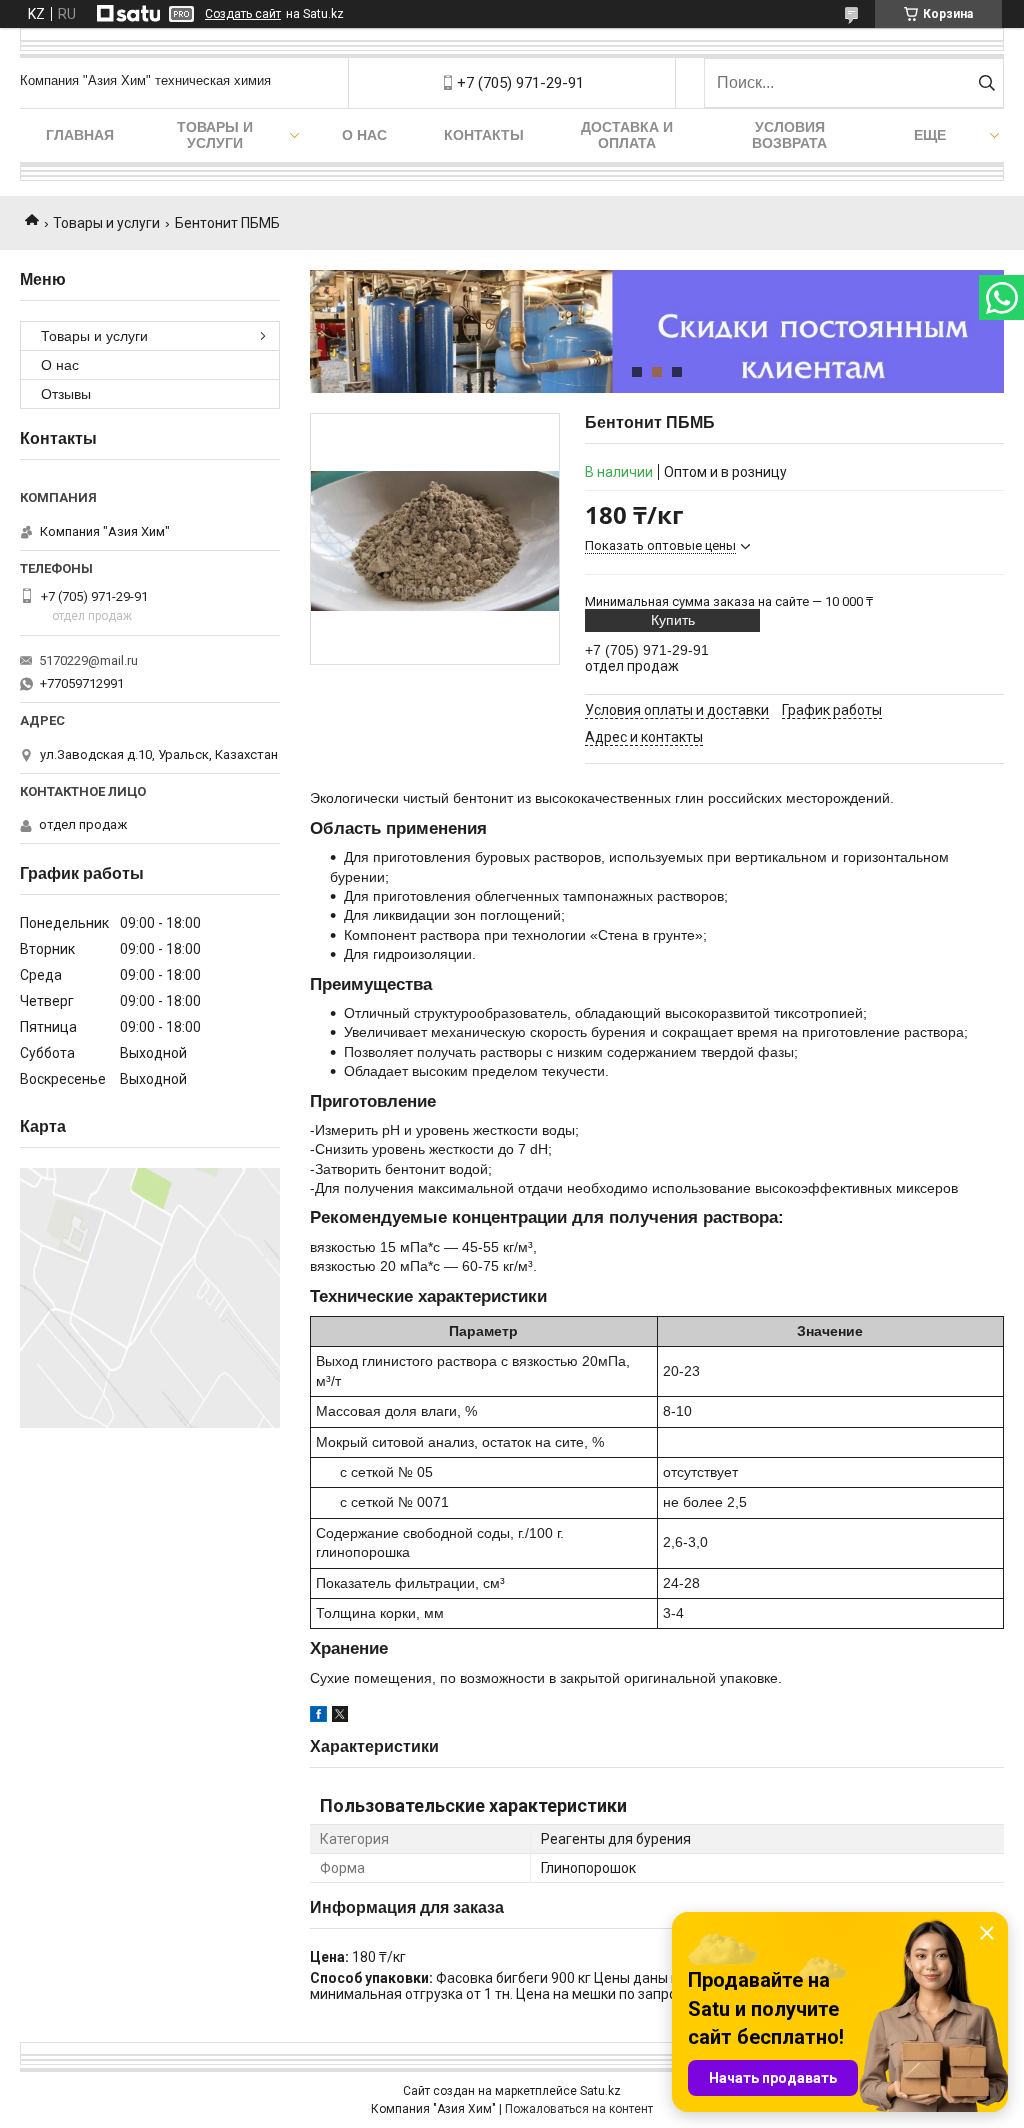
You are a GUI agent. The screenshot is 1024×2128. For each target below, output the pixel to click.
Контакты (484, 135)
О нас (364, 135)
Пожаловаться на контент (579, 2109)
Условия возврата (789, 135)
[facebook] (318, 1717)
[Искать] (986, 83)
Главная (80, 135)
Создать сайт (243, 14)
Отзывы (66, 394)
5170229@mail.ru (88, 660)
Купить (673, 620)
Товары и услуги (215, 135)
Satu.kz (600, 2091)
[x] (340, 1717)
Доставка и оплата (627, 135)
